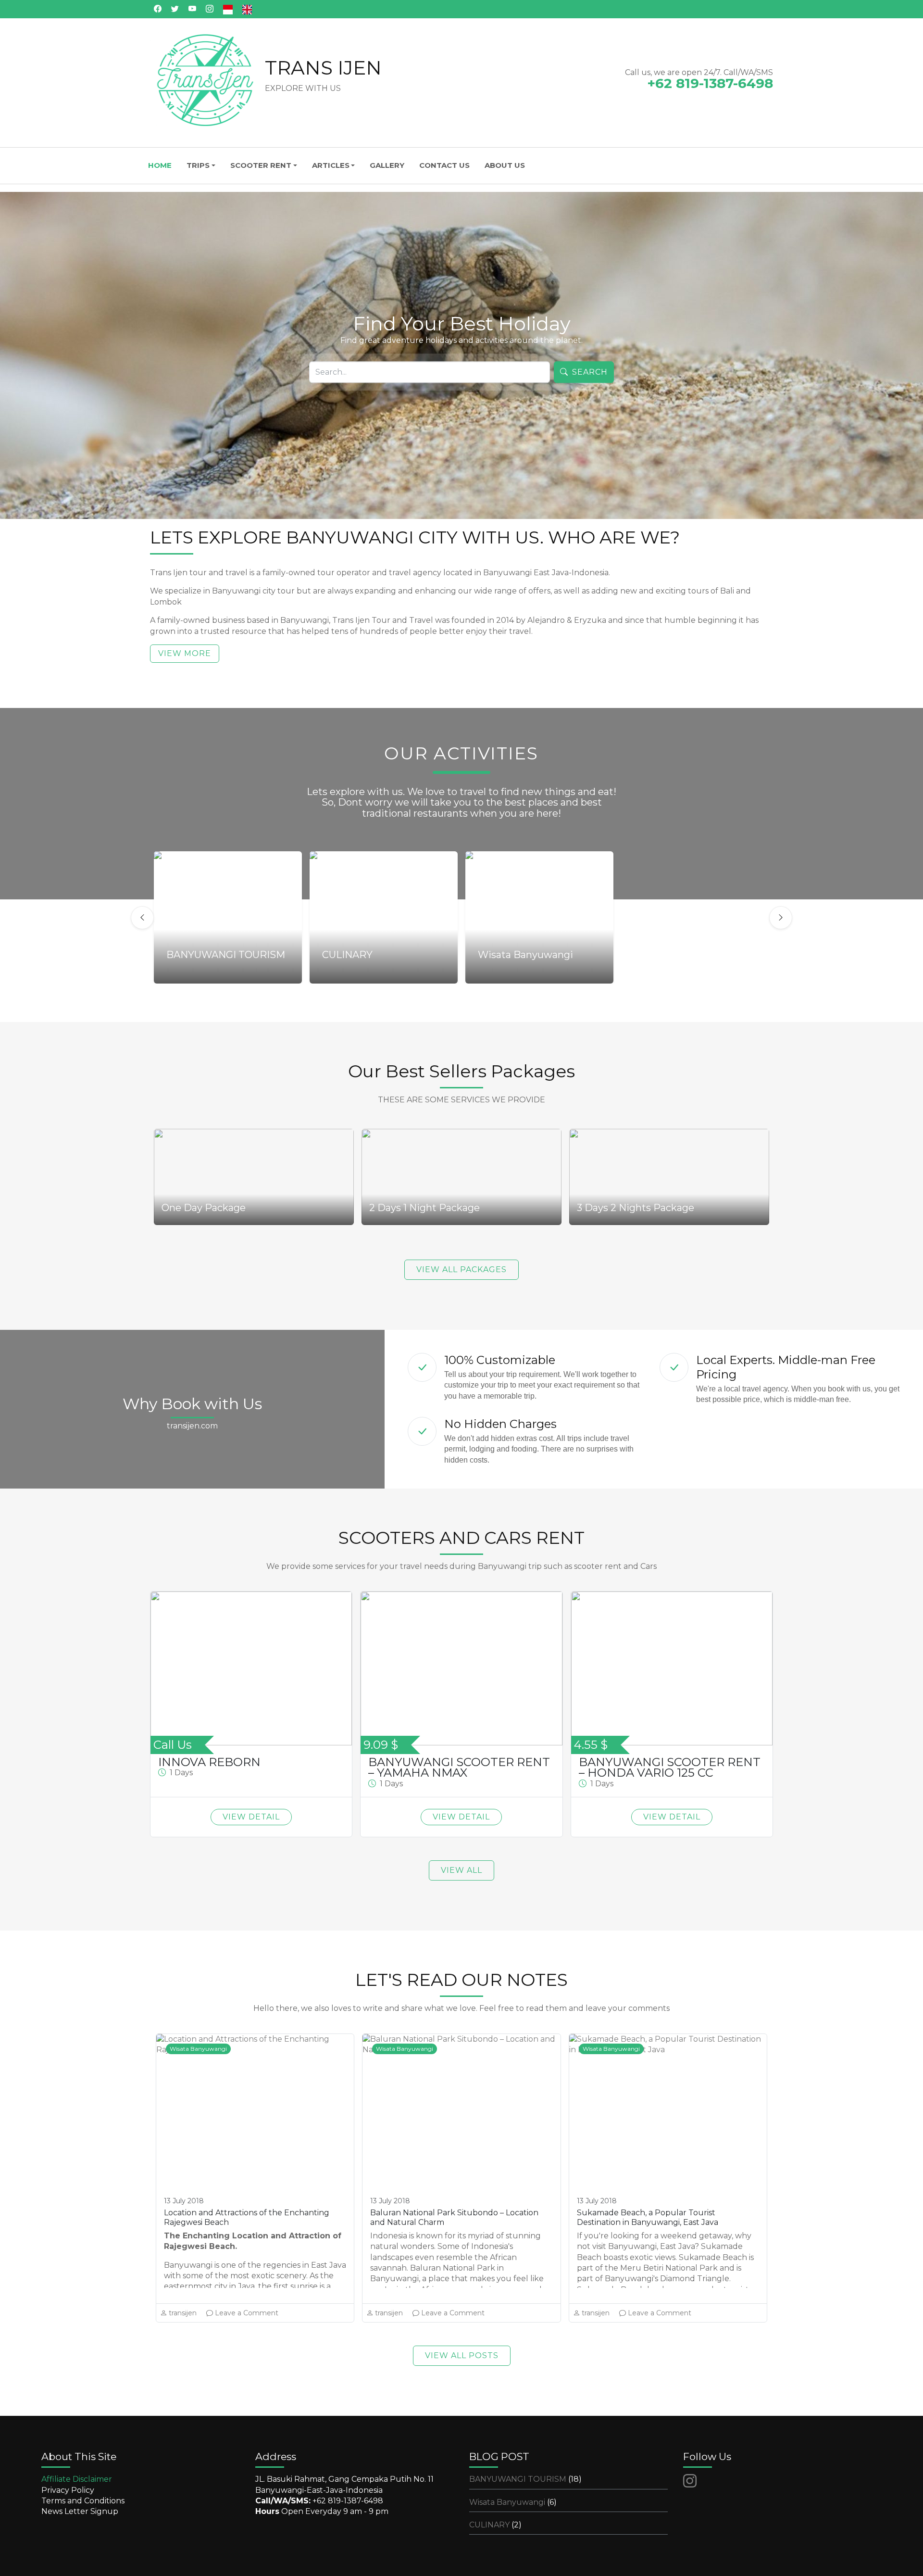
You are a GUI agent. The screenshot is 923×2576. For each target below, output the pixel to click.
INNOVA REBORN (209, 1762)
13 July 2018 (184, 2201)
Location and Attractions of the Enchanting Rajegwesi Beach (247, 2217)
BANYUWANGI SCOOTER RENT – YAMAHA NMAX (459, 1768)
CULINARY (495, 2525)
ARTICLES (331, 165)
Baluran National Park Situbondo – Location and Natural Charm (454, 2217)
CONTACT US (444, 165)
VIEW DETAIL (251, 1817)
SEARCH (590, 372)
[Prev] (142, 918)
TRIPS (198, 165)
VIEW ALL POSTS (462, 2355)
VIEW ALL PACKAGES (461, 1269)
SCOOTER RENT (261, 165)
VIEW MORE (185, 653)
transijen (183, 2313)
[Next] (781, 918)
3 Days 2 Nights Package (636, 1208)
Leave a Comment (247, 2313)
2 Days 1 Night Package (424, 1208)
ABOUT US (505, 165)
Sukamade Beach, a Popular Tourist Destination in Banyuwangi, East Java (648, 2217)
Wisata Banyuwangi (198, 2049)
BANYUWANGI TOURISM (525, 2479)
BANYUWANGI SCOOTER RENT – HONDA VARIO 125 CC (670, 1768)
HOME (160, 165)
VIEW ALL (461, 1870)
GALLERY (387, 165)
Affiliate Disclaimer (77, 2479)
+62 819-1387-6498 (348, 2501)
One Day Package (204, 1208)
